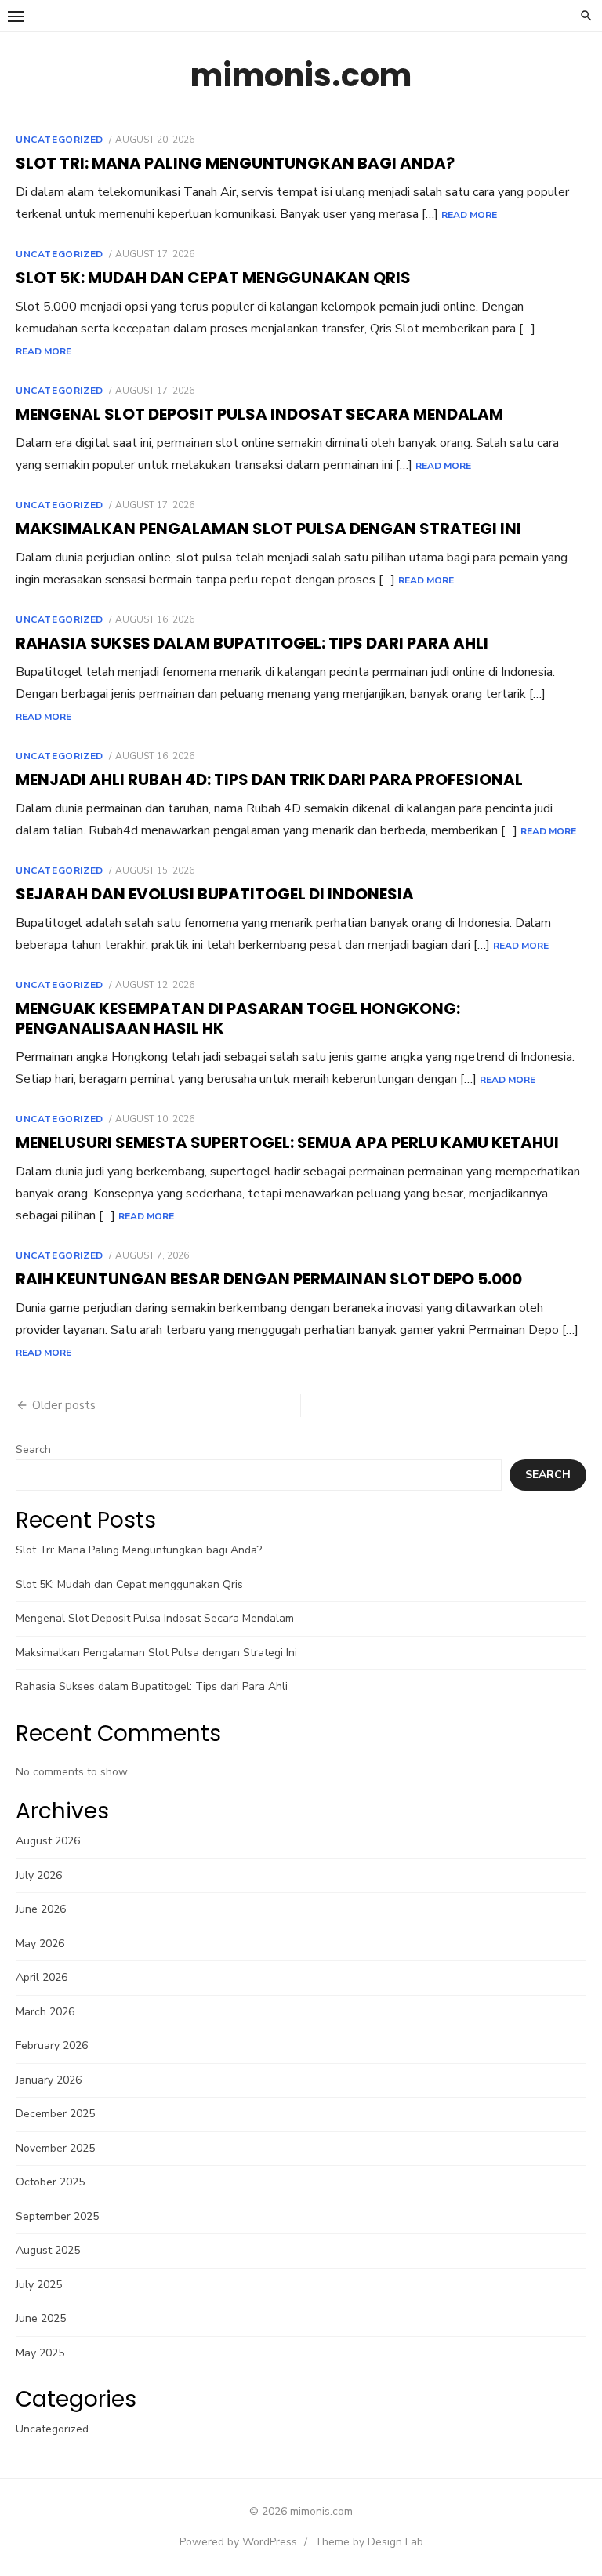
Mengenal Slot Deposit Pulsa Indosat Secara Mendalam (259, 414)
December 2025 (55, 2114)
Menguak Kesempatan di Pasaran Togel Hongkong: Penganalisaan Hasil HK (238, 1018)
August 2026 (48, 1841)
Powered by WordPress (238, 2542)
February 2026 (52, 2046)
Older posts (64, 1405)
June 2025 (41, 2318)
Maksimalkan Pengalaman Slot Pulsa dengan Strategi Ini (268, 529)
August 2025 (48, 2250)
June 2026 (41, 1909)
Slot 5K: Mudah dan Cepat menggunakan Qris (213, 278)
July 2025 (39, 2285)
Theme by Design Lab (369, 2542)
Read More (469, 215)
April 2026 (42, 1977)
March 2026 (45, 2012)
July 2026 (39, 1875)
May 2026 (40, 1944)
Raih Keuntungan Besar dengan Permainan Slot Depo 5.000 (269, 1279)
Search (33, 1450)
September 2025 (57, 2216)
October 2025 (50, 2182)
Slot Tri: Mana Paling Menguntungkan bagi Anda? (235, 163)
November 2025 (55, 2148)
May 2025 (40, 2353)
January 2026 (49, 2080)
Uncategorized (60, 140)
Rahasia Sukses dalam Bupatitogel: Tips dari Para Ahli (252, 643)
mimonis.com (301, 75)
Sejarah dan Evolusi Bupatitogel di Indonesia (215, 894)
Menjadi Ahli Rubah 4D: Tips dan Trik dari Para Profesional (269, 779)
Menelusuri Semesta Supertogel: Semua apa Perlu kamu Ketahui (287, 1143)
